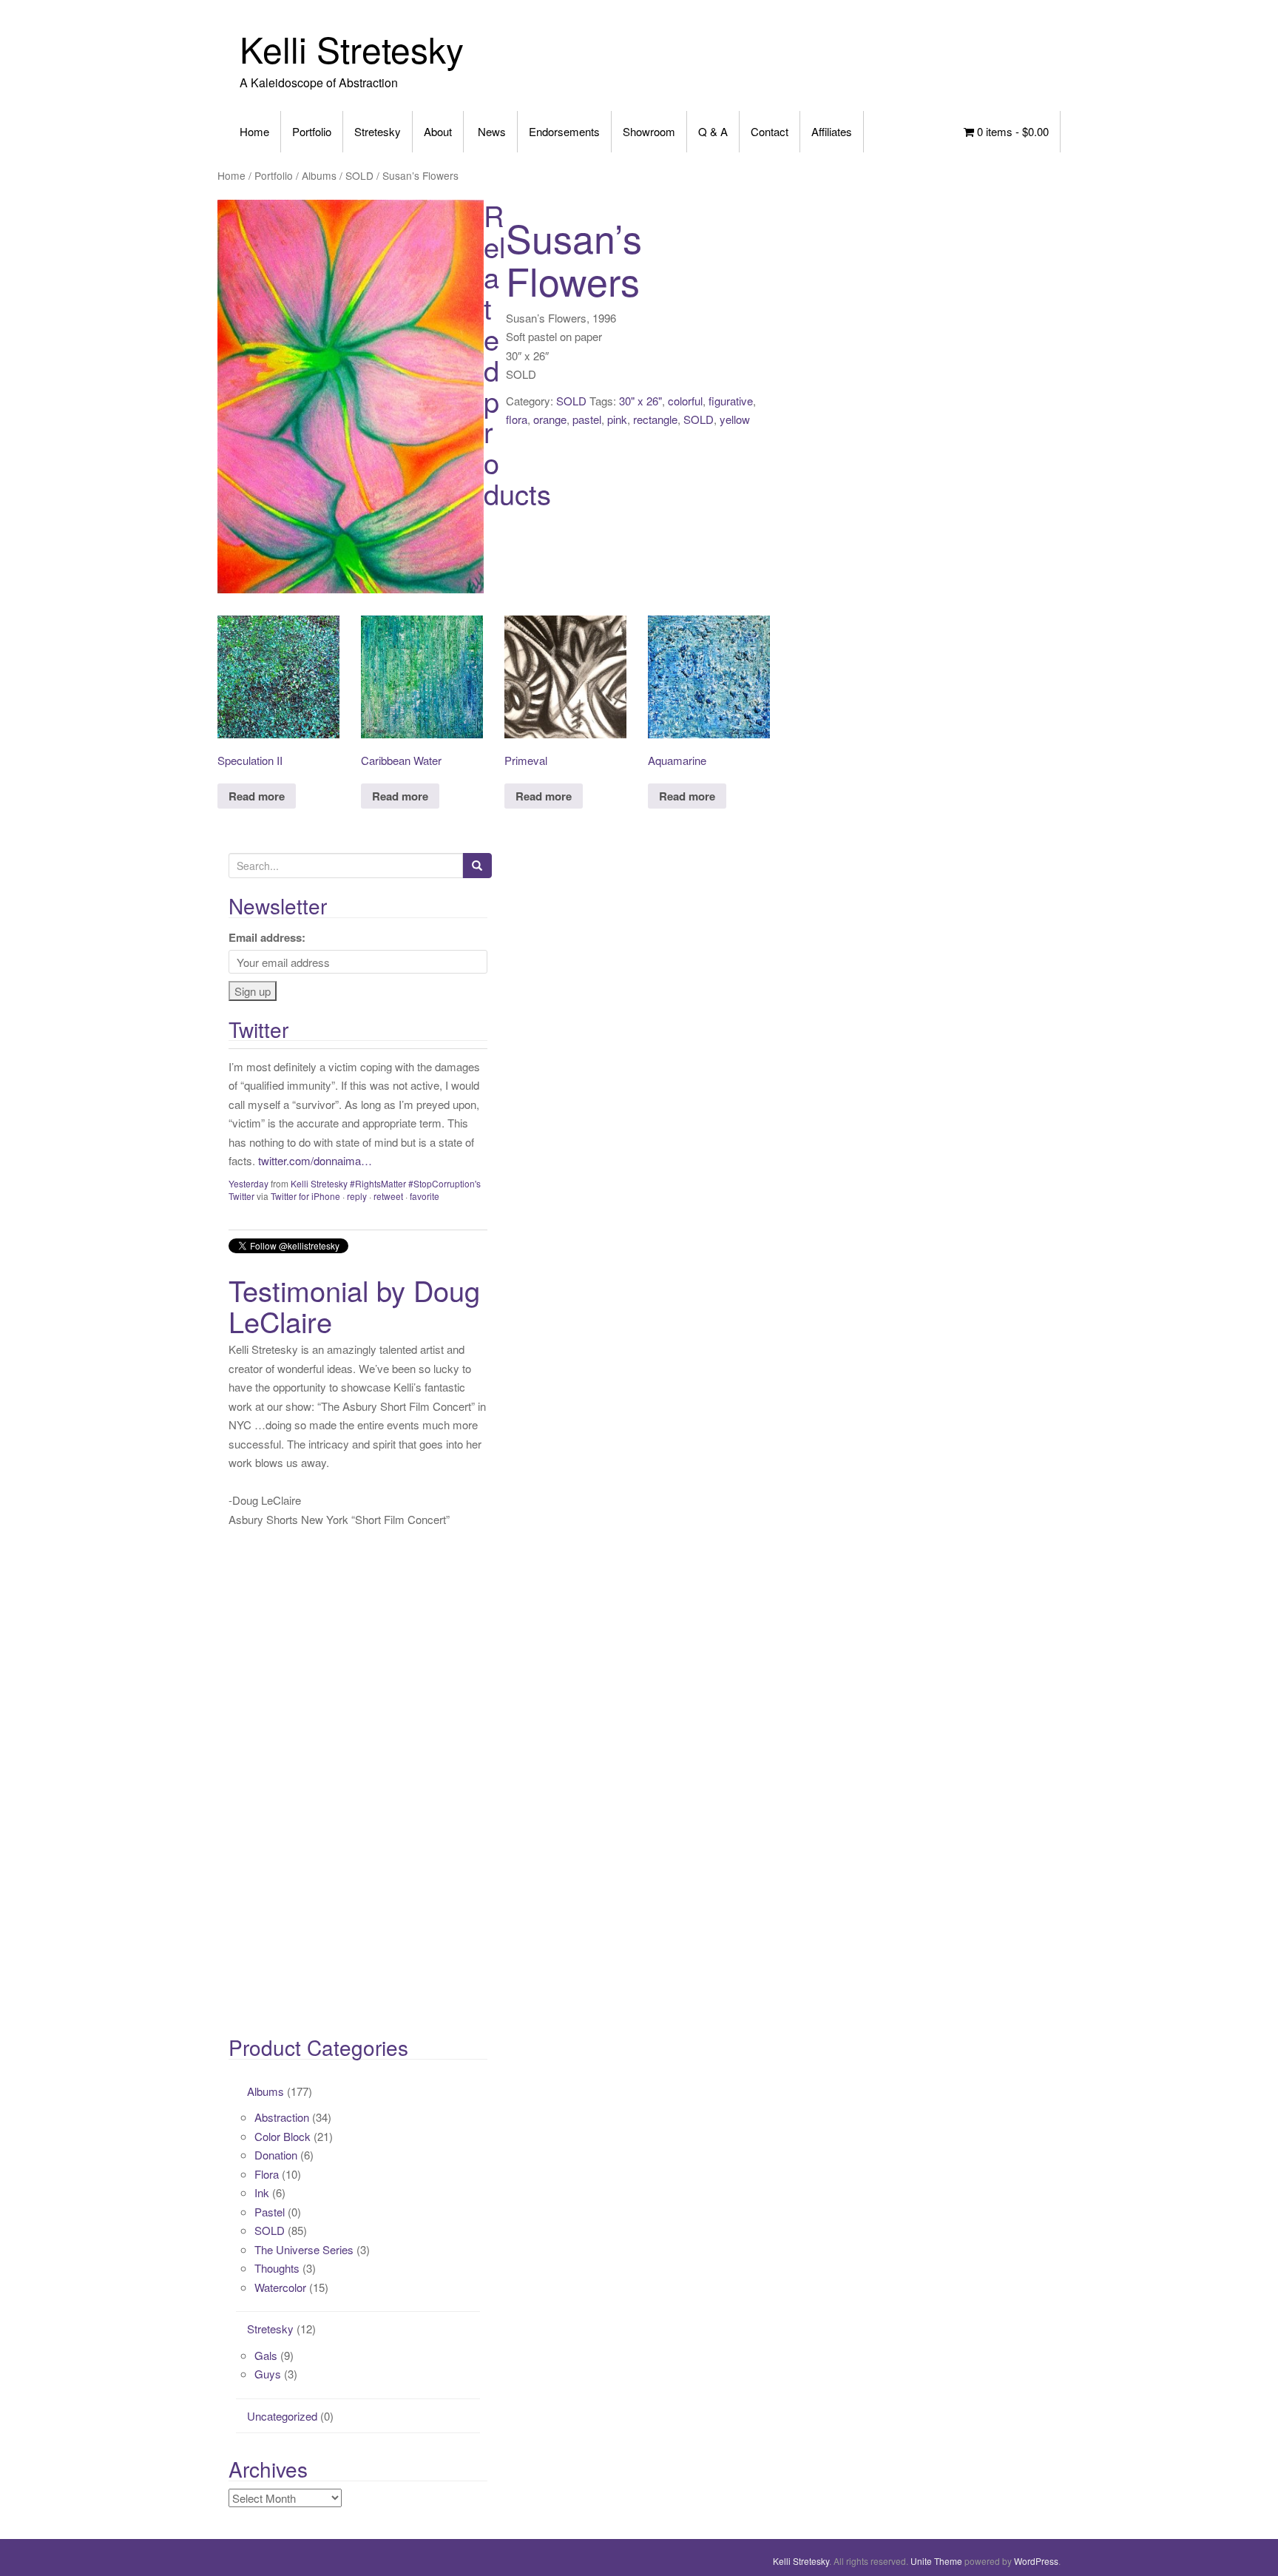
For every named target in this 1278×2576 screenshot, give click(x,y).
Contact (770, 131)
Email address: (267, 937)
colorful (685, 401)
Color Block (283, 2136)
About (438, 131)
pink (617, 419)
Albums (319, 175)
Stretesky (378, 131)
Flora (267, 2174)
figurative (731, 401)
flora (517, 419)
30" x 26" (640, 401)
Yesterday (248, 1183)
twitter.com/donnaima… (315, 1160)
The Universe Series (304, 2249)
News (490, 131)
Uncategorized (282, 2416)
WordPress (1036, 2561)
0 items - (1011, 131)
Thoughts (277, 2268)
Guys (268, 2374)
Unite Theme (936, 2561)
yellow (735, 419)
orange (550, 419)
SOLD (359, 175)
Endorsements (564, 131)
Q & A (713, 131)
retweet (388, 1196)
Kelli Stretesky (352, 48)
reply (357, 1196)
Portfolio (312, 131)
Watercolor (280, 2287)
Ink (262, 2192)
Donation (276, 2155)
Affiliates (832, 131)
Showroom (649, 131)
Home (254, 131)
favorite (425, 1196)
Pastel (270, 2212)
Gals (266, 2355)
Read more (257, 796)
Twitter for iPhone (305, 1196)
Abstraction (282, 2117)
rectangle (655, 419)
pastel (587, 419)
